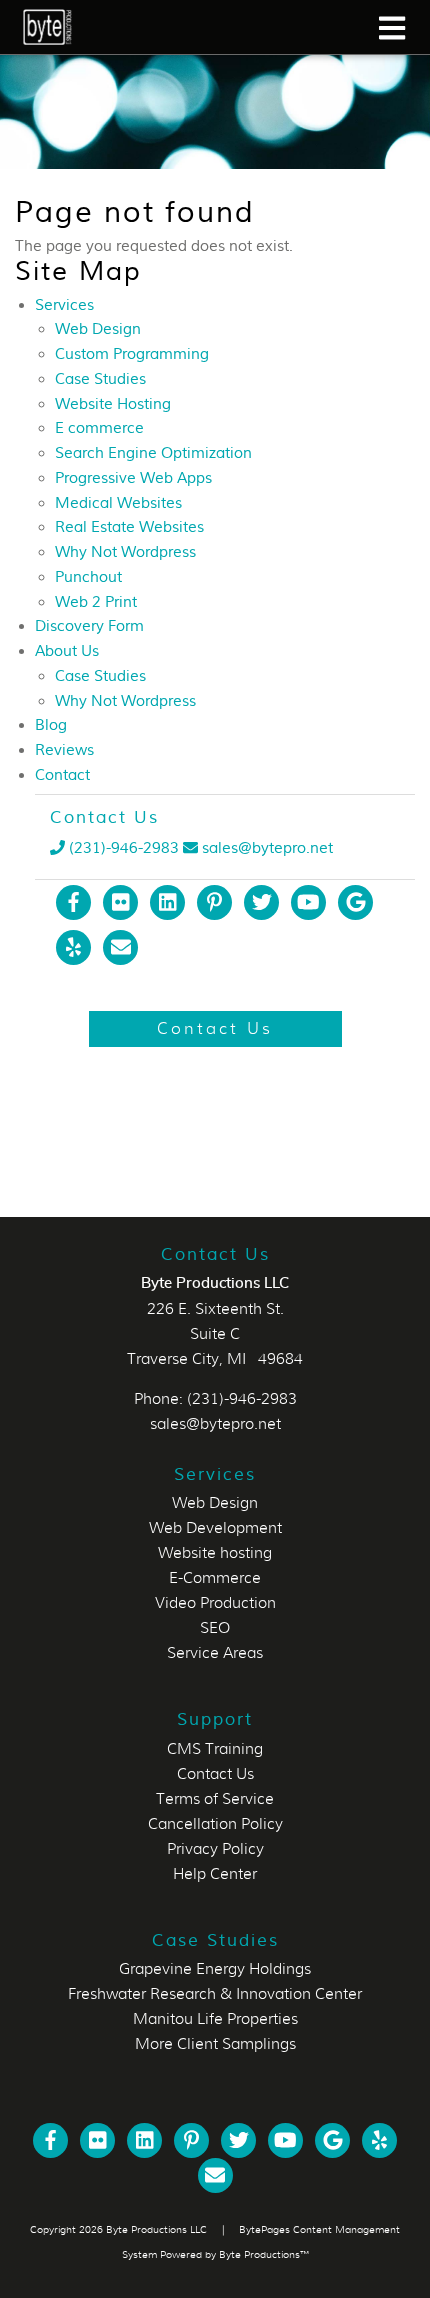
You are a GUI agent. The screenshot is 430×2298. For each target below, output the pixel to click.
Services (64, 305)
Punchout (88, 577)
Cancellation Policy (215, 1824)
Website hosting (215, 1553)
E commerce (99, 428)
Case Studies (100, 379)
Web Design (98, 329)
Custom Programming (132, 354)
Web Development (215, 1528)
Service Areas (215, 1653)
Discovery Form (89, 626)
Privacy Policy (215, 1849)
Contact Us (215, 1774)
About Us (67, 651)
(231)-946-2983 (122, 848)
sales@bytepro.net (267, 848)
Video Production (215, 1603)
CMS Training (215, 1749)
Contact (62, 775)
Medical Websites (118, 503)
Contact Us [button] (215, 1028)
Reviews (64, 750)
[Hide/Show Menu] (392, 28)
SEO (215, 1628)
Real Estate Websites (129, 527)
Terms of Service (215, 1799)
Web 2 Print (96, 602)
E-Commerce (215, 1578)
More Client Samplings (215, 2044)
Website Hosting (113, 404)
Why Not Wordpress (125, 552)
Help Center (215, 1874)
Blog (51, 725)
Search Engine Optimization (153, 453)
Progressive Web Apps (133, 478)
